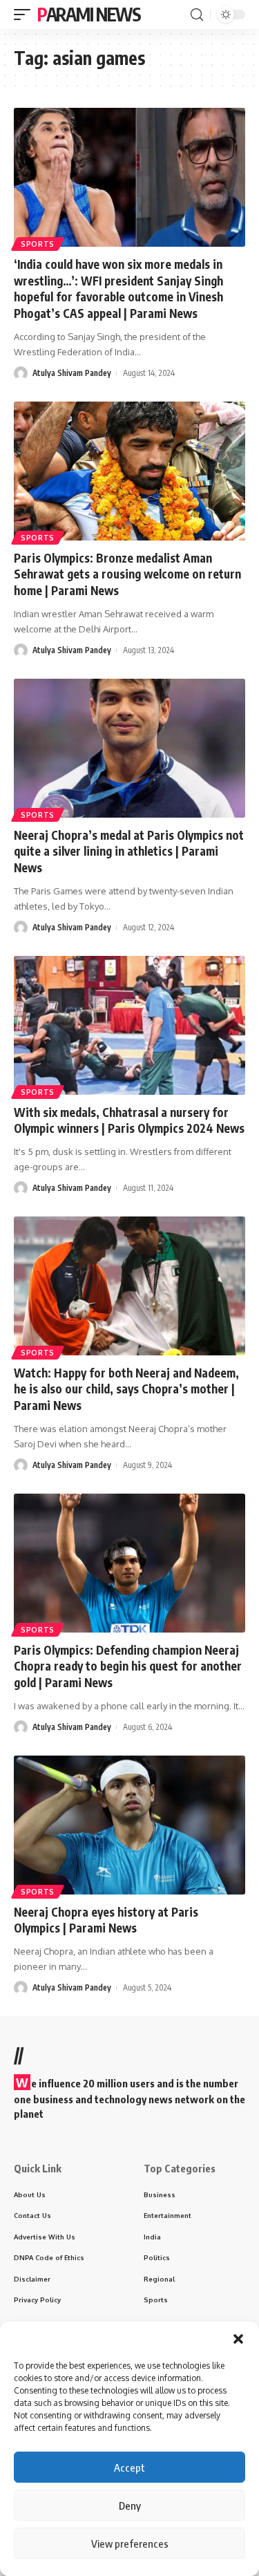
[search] (197, 15)
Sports (38, 244)
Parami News (89, 14)
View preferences (130, 2544)
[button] (238, 2339)
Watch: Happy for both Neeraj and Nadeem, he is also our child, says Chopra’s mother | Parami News (126, 1389)
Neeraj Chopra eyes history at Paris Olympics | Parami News (106, 1920)
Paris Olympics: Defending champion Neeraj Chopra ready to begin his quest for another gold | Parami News (128, 1666)
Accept (129, 2467)
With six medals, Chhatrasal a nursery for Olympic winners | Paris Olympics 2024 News (129, 1120)
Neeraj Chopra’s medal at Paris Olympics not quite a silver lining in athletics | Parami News (129, 852)
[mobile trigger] (26, 15)
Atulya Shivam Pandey (72, 373)
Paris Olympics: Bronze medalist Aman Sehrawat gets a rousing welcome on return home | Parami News (127, 574)
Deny (130, 2506)
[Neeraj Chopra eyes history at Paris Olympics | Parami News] (129, 1825)
